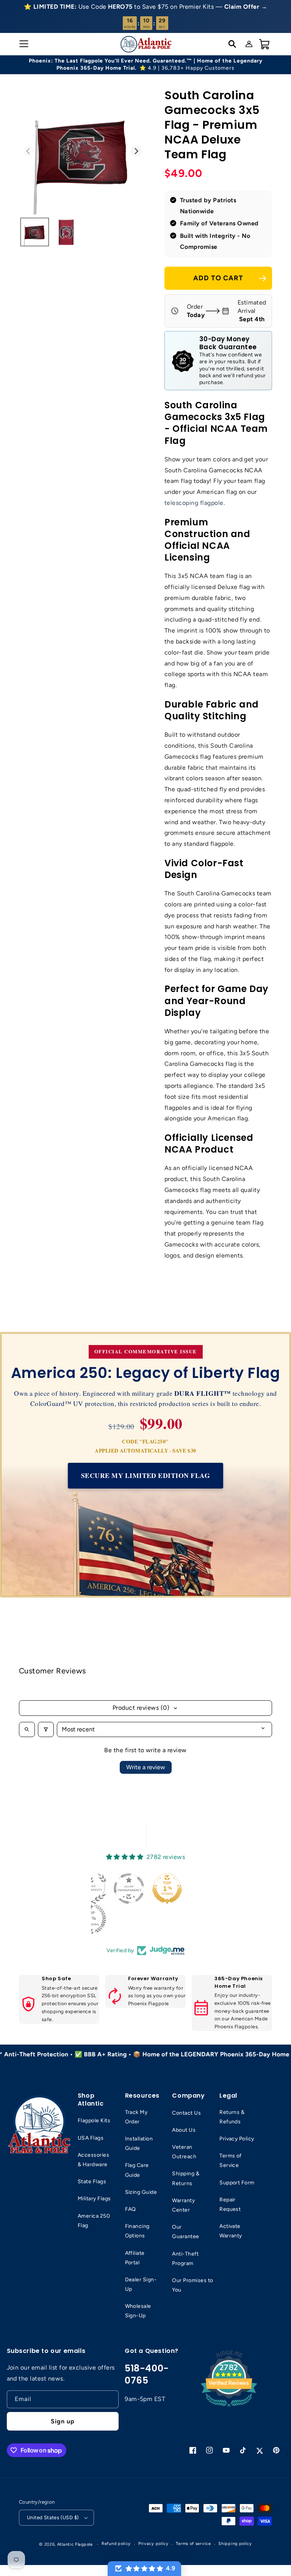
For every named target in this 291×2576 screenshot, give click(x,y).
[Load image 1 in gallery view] (35, 232)
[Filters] (46, 1729)
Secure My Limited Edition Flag (145, 1475)
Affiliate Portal (135, 2258)
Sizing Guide (141, 2192)
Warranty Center (183, 2205)
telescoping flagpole (194, 503)
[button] (23, 44)
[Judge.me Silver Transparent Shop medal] (129, 1889)
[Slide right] (136, 151)
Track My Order (136, 2117)
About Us (184, 2130)
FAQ (131, 2209)
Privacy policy (153, 2544)
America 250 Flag (94, 2221)
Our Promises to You (192, 2285)
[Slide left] (28, 151)
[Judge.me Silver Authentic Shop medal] (91, 1889)
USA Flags (91, 2138)
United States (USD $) (53, 2517)
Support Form (237, 2183)
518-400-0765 (147, 2374)
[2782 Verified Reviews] (229, 2408)
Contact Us (186, 2113)
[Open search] (27, 1729)
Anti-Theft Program (185, 2259)
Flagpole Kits (94, 2121)
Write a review (146, 1767)
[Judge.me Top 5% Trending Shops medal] (91, 1919)
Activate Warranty (231, 2231)
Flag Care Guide (137, 2170)
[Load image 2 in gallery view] (66, 232)
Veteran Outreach (184, 2152)
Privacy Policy (237, 2139)
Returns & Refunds (232, 2117)
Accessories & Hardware (93, 2160)
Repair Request (230, 2204)
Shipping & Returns (186, 2178)
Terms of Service (231, 2160)
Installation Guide (139, 2143)
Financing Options (137, 2231)
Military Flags (94, 2199)
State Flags (92, 2182)
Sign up (63, 2421)
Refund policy (116, 2544)
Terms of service (193, 2544)
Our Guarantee (185, 2232)
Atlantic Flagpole (75, 2544)
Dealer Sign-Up (141, 2284)
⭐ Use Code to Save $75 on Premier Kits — (145, 7)
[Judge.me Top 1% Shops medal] (167, 1889)
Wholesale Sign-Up (138, 2311)
